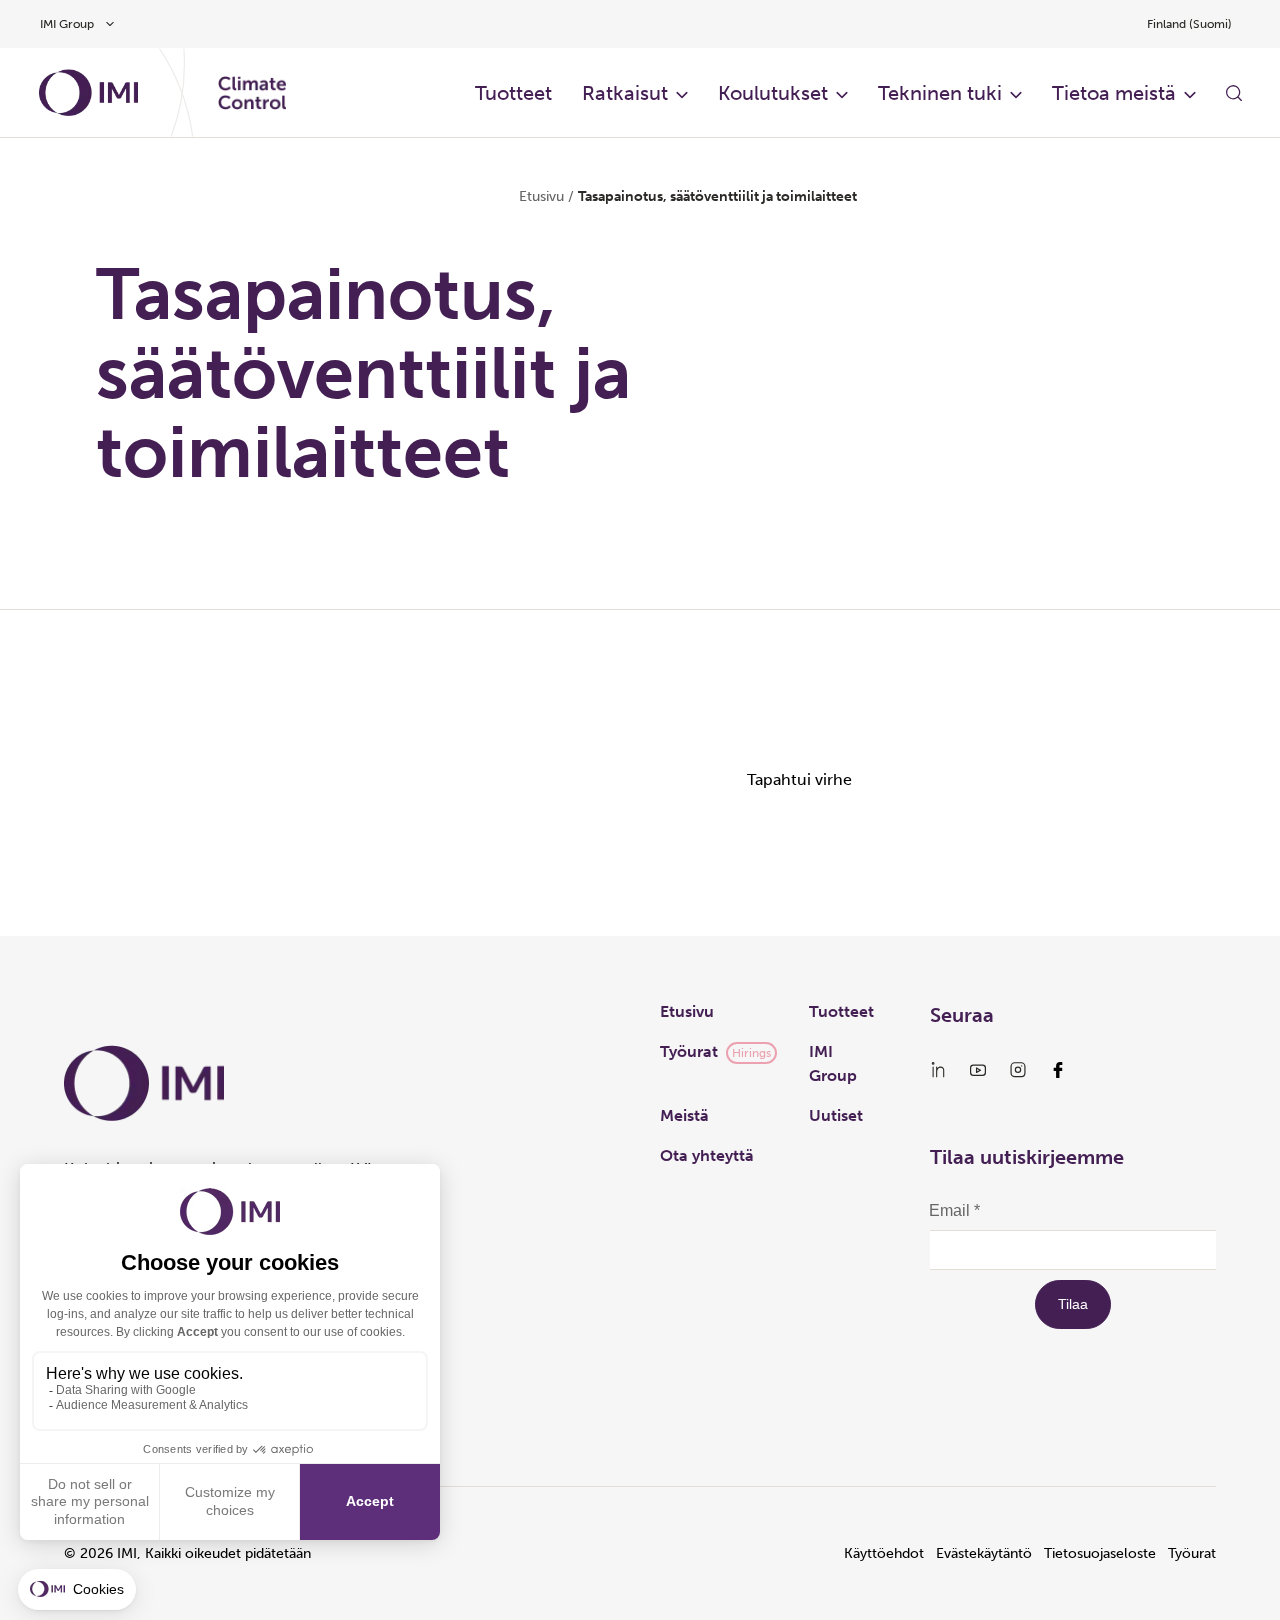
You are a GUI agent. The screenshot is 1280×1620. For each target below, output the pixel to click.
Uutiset (836, 1115)
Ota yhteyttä (707, 1155)
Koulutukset (773, 93)
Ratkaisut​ (625, 93)
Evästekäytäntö (984, 1553)
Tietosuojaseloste (1100, 1553)
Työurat (689, 1051)
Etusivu (541, 196)
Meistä (684, 1115)
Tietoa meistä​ (1114, 93)
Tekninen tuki (940, 93)
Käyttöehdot (884, 1553)
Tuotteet (841, 1011)
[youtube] (978, 1070)
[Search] (1234, 93)
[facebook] (1058, 1070)
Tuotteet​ (513, 93)
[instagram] (1018, 1070)
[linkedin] (938, 1070)
